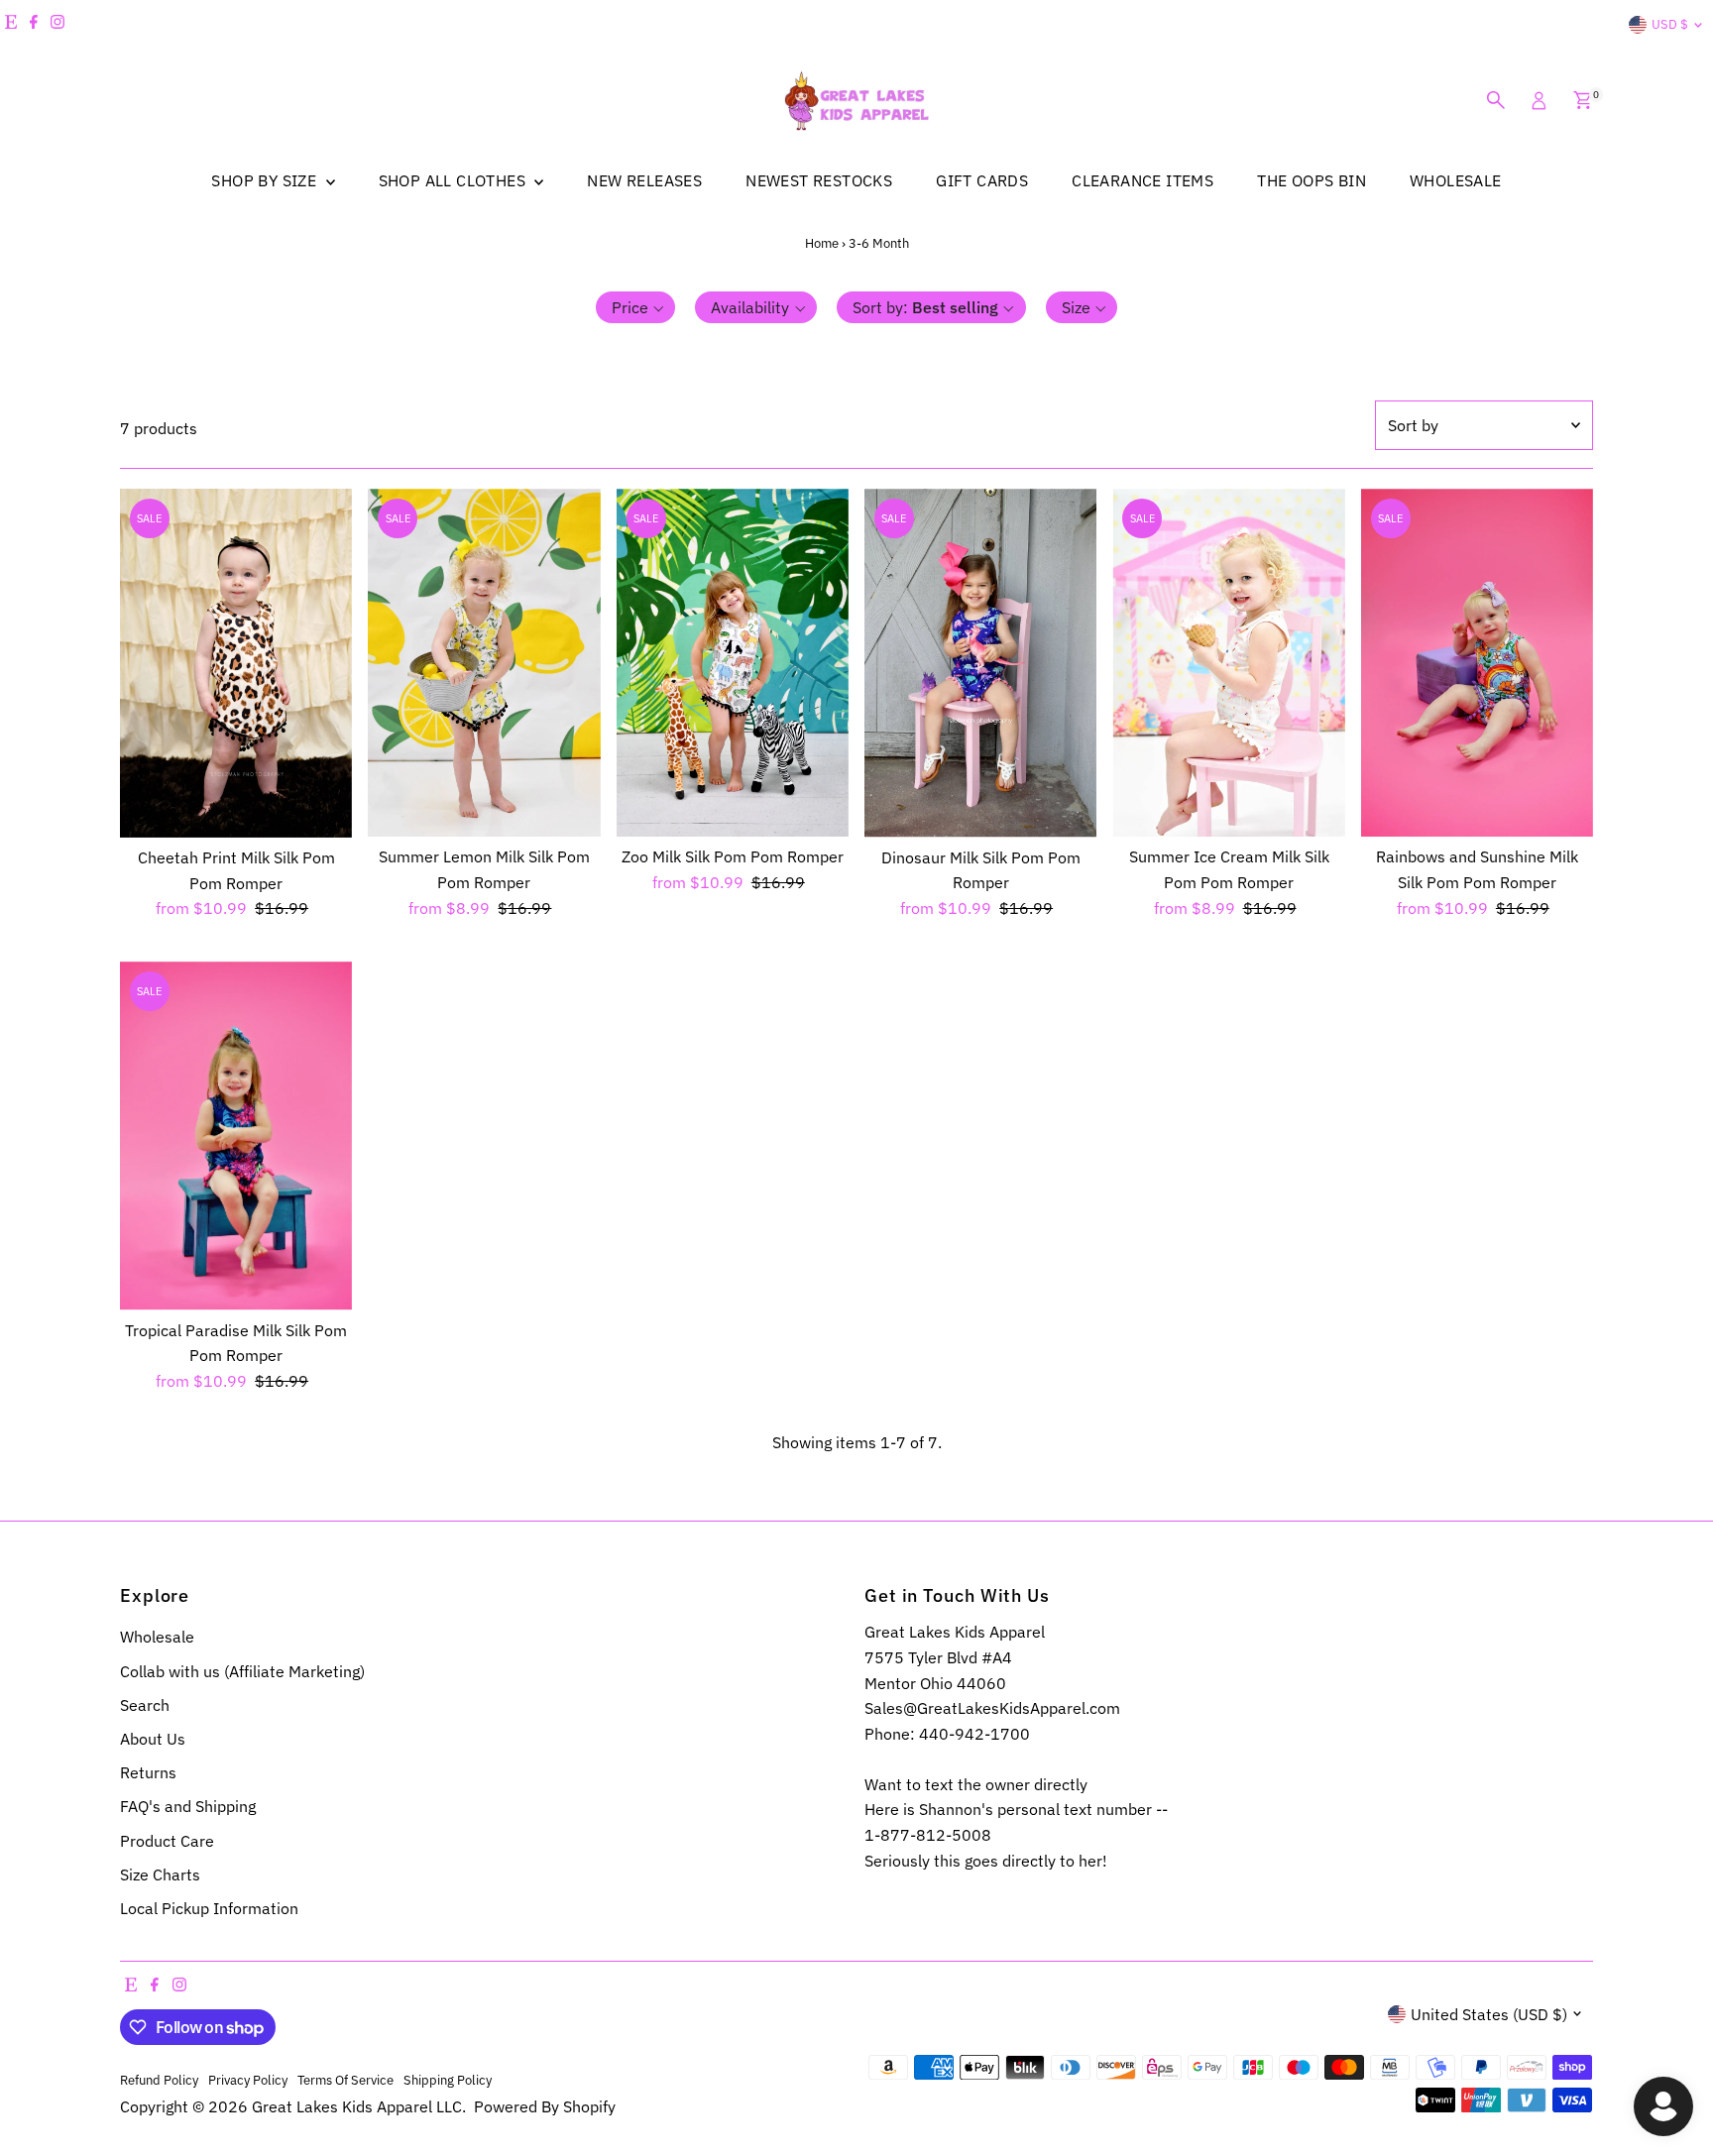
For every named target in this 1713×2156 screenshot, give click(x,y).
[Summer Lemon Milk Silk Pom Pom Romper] (484, 663)
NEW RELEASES (644, 180)
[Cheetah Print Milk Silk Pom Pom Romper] (236, 663)
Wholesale (157, 1637)
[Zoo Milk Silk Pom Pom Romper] (733, 663)
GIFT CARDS (982, 180)
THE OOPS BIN (1312, 180)
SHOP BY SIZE (266, 180)
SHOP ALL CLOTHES (455, 180)
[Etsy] (11, 25)
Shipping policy (448, 2080)
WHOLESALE (1456, 180)
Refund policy (159, 2080)
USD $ (1670, 24)
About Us (153, 1739)
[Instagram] (57, 25)
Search (145, 1705)
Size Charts (160, 1874)
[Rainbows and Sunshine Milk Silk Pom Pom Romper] (1477, 663)
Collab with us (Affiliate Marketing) (242, 1671)
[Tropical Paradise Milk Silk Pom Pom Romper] (236, 1136)
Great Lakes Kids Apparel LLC (357, 2106)
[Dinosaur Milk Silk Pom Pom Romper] (980, 663)
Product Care (167, 1841)
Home (822, 243)
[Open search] (1496, 100)
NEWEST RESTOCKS (819, 180)
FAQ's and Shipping (188, 1806)
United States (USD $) (1489, 2014)
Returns (148, 1772)
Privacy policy (248, 2080)
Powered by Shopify (545, 2106)
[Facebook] (34, 25)
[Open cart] (1583, 100)
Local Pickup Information (209, 1908)
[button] (636, 307)
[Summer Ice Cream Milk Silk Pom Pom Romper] (1228, 663)
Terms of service (345, 2080)
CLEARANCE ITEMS (1142, 180)
